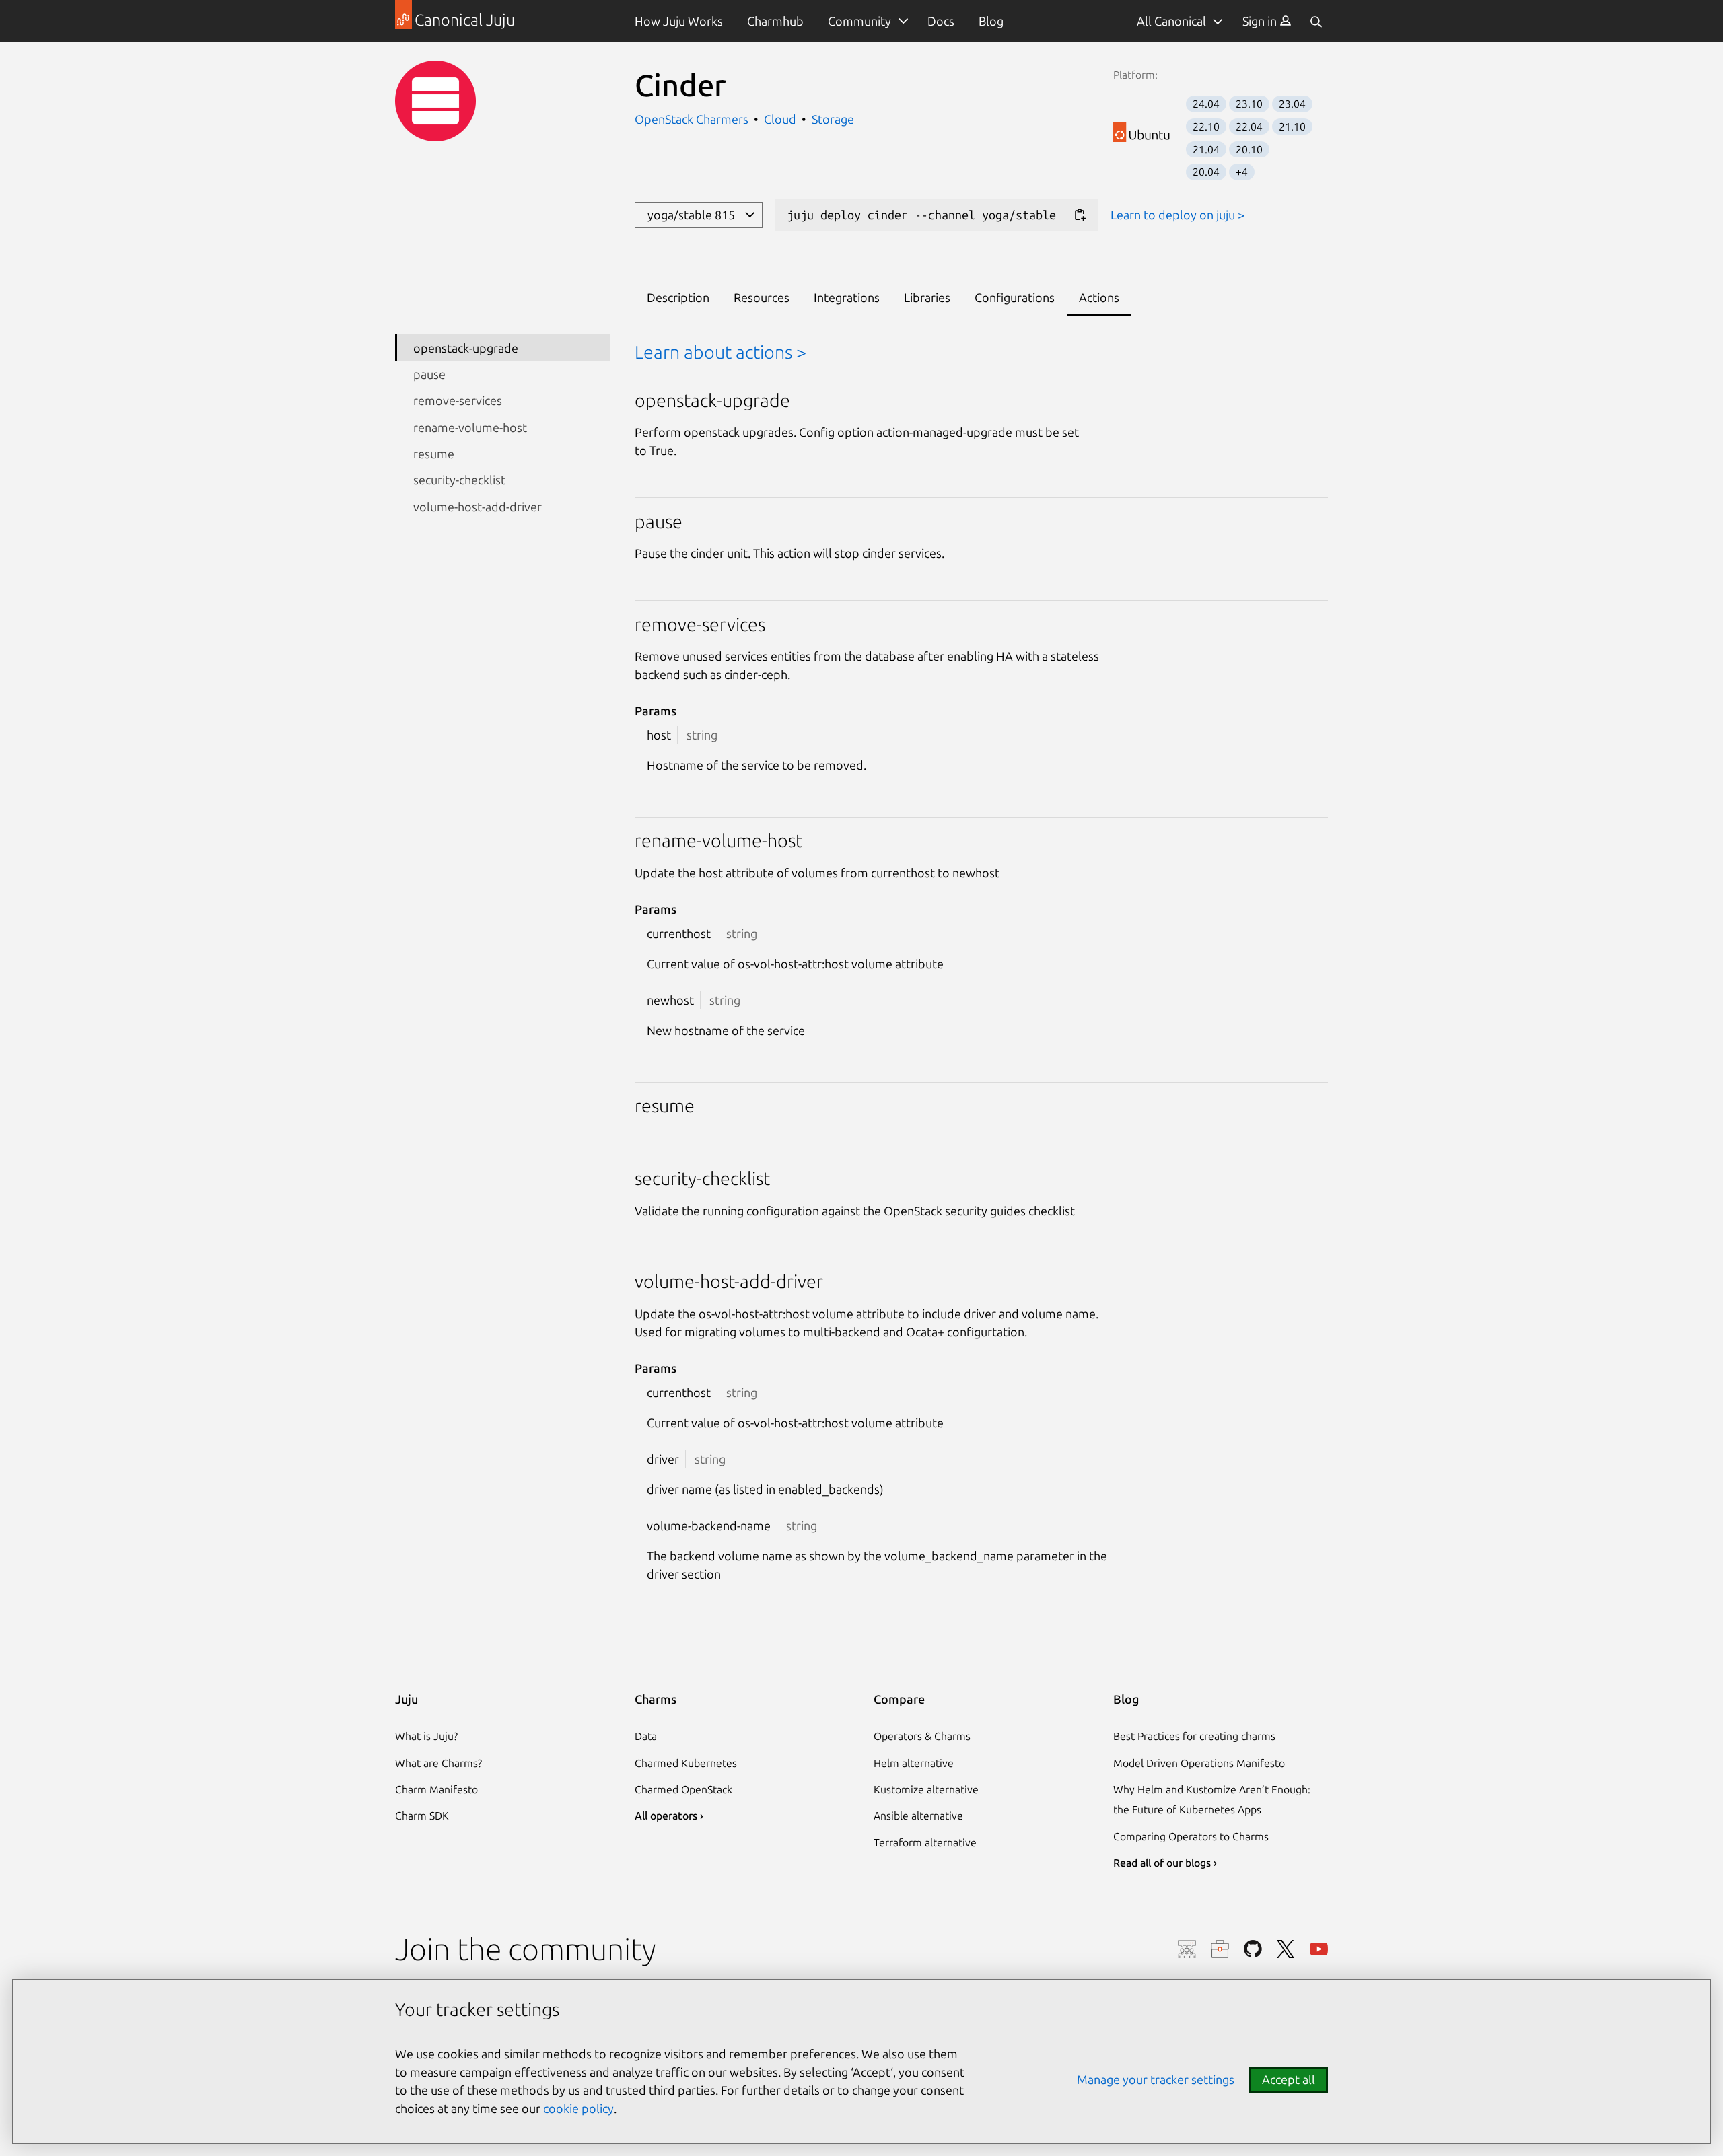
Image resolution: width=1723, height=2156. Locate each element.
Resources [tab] (762, 297)
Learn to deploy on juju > (1177, 215)
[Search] (1316, 21)
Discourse (1187, 1949)
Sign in (1261, 21)
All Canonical (1171, 21)
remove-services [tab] (458, 400)
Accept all (1289, 2079)
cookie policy (578, 2108)
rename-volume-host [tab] (470, 427)
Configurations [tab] (1015, 297)
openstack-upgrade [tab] (466, 347)
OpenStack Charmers (693, 119)
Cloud (780, 119)
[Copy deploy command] (1080, 215)
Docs (941, 21)
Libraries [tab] (927, 297)
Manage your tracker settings (1156, 2079)
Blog (991, 21)
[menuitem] (1267, 21)
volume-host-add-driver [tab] (478, 506)
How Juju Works (679, 21)
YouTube (1319, 1949)
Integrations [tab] (847, 297)
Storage (833, 119)
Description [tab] (678, 297)
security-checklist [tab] (459, 480)
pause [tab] (429, 373)
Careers (1220, 1949)
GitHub (1253, 1949)
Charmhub (775, 21)
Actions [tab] (1099, 297)
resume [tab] (434, 454)
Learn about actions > (720, 352)
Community (859, 21)
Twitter (1286, 1949)
